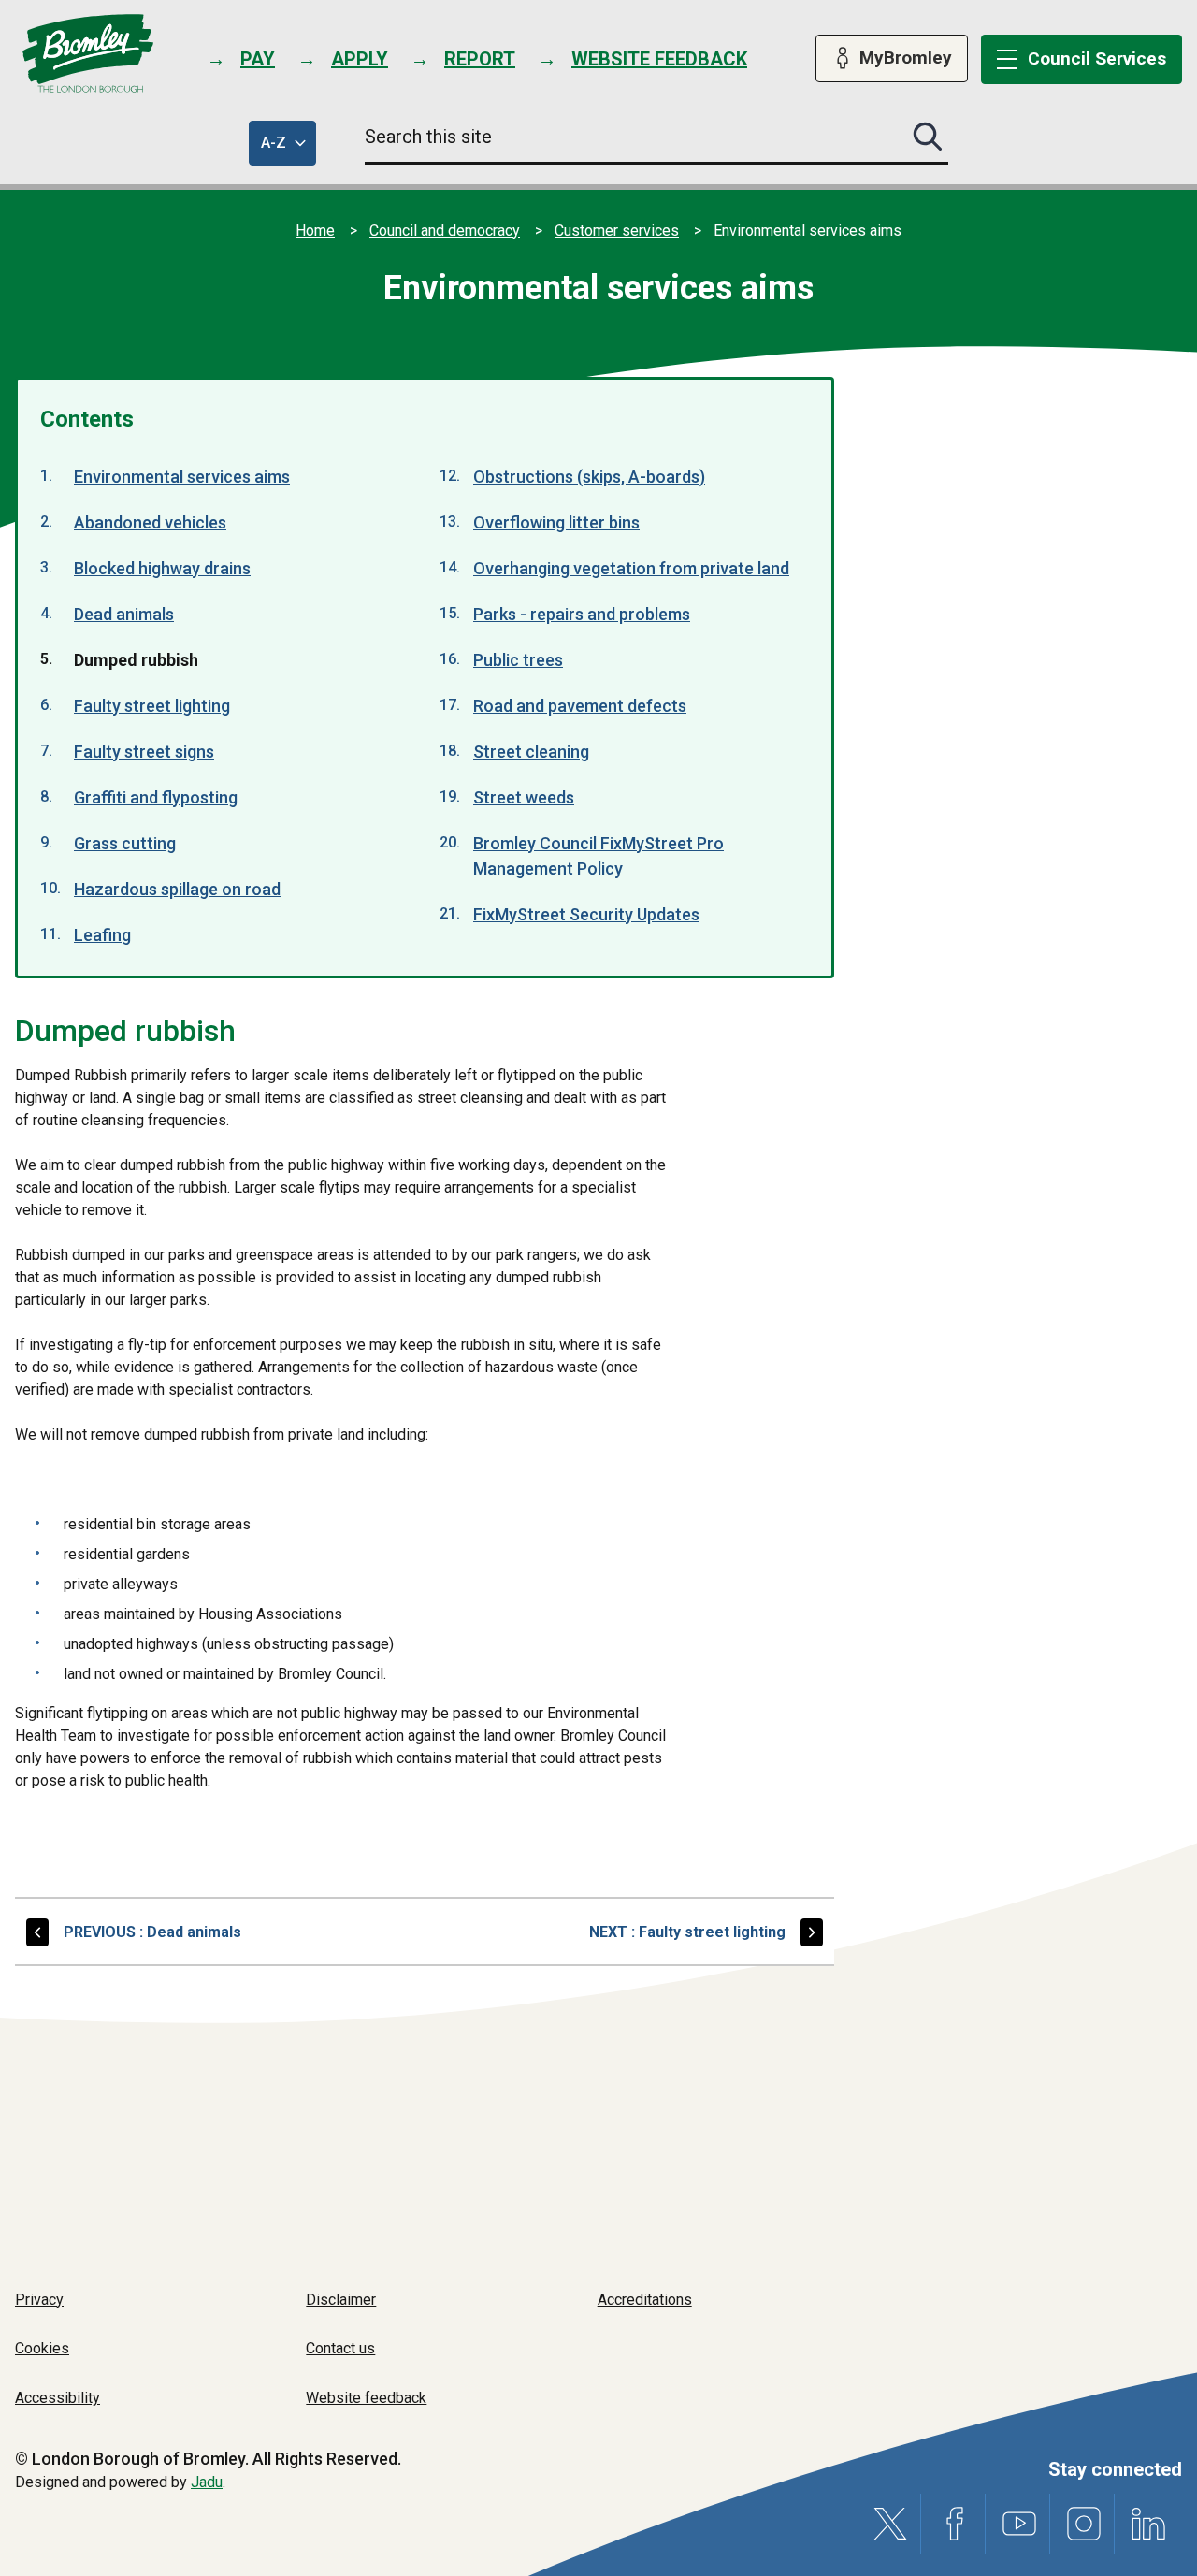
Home (315, 231)
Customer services (617, 231)
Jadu (207, 2482)
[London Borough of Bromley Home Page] (88, 54)
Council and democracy (445, 231)
